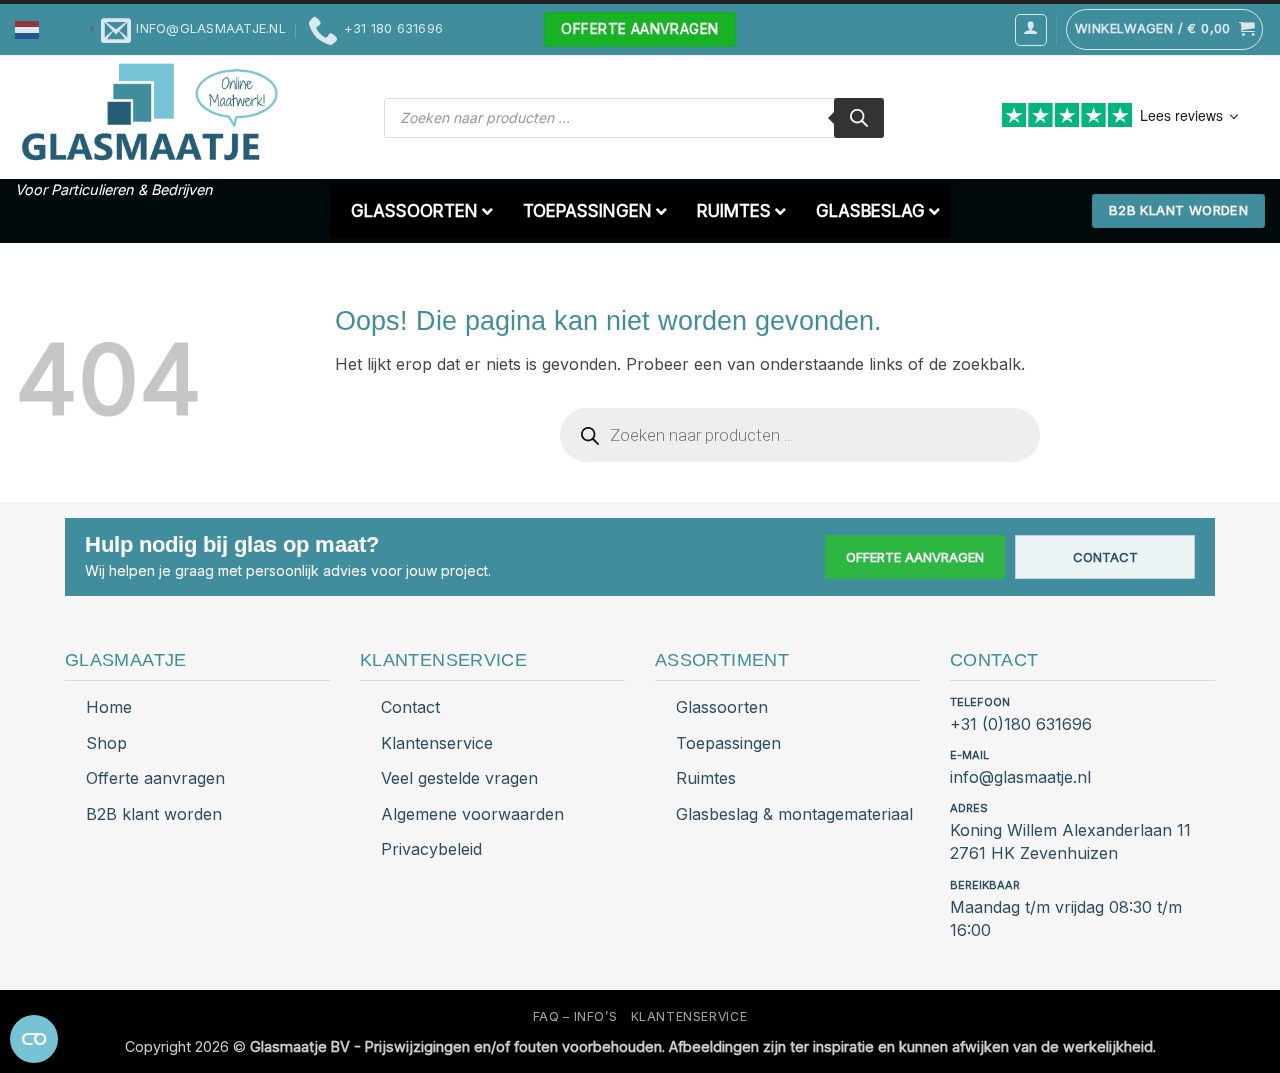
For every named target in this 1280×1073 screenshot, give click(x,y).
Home (109, 707)
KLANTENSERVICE (689, 1016)
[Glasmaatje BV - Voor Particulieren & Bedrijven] (147, 113)
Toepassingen (728, 743)
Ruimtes (706, 778)
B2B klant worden (154, 814)
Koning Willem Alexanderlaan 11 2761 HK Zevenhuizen (1070, 841)
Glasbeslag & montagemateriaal (794, 814)
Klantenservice (437, 743)
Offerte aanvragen (915, 557)
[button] (58, 28)
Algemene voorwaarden (472, 814)
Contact (1105, 557)
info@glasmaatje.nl (1020, 777)
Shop (106, 743)
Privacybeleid (431, 849)
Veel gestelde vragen (459, 778)
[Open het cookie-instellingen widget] (34, 1039)
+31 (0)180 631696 (1021, 724)
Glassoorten (722, 707)
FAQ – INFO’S (575, 1016)
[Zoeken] (859, 118)
